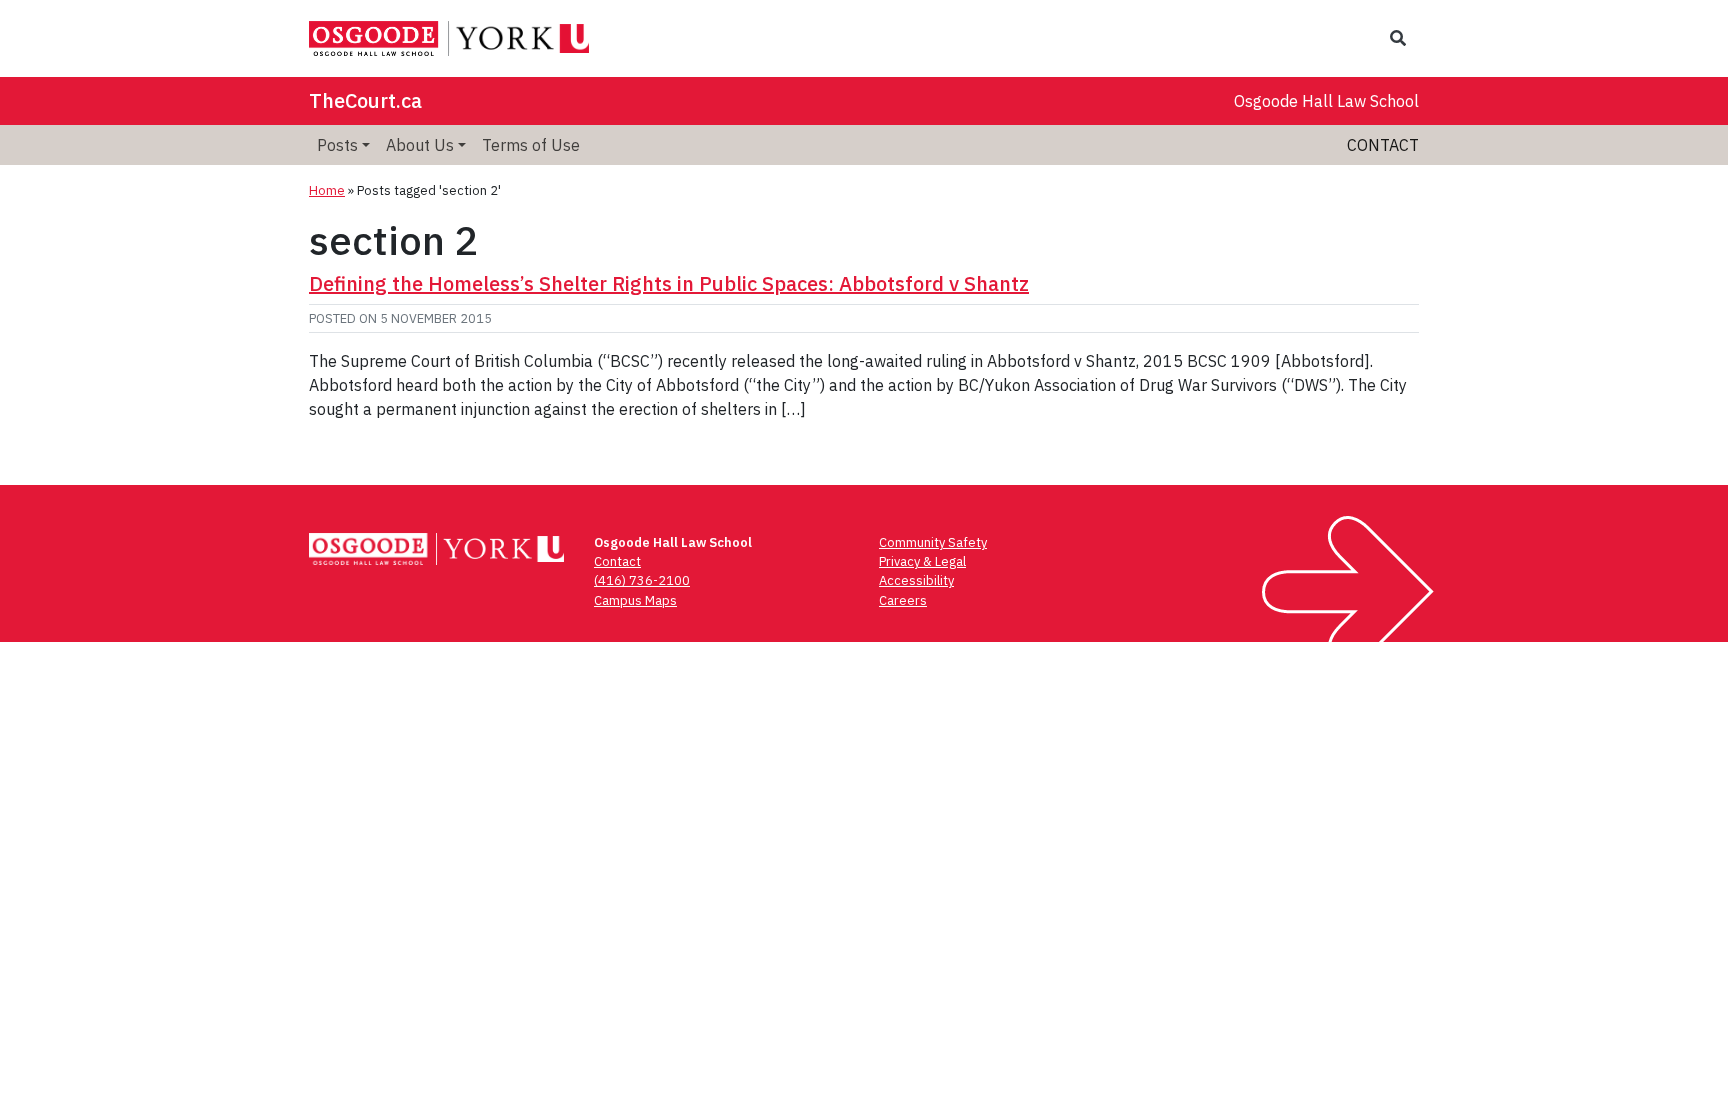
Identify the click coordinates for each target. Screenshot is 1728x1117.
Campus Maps (635, 600)
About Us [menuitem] (420, 145)
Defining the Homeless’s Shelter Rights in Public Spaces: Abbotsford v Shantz (669, 283)
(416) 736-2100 (642, 580)
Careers (903, 600)
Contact (1383, 145)
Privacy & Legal (922, 561)
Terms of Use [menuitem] (531, 145)
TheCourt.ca (365, 100)
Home (327, 190)
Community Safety (933, 542)
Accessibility (916, 580)
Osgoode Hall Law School (1326, 101)
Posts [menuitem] (337, 145)
